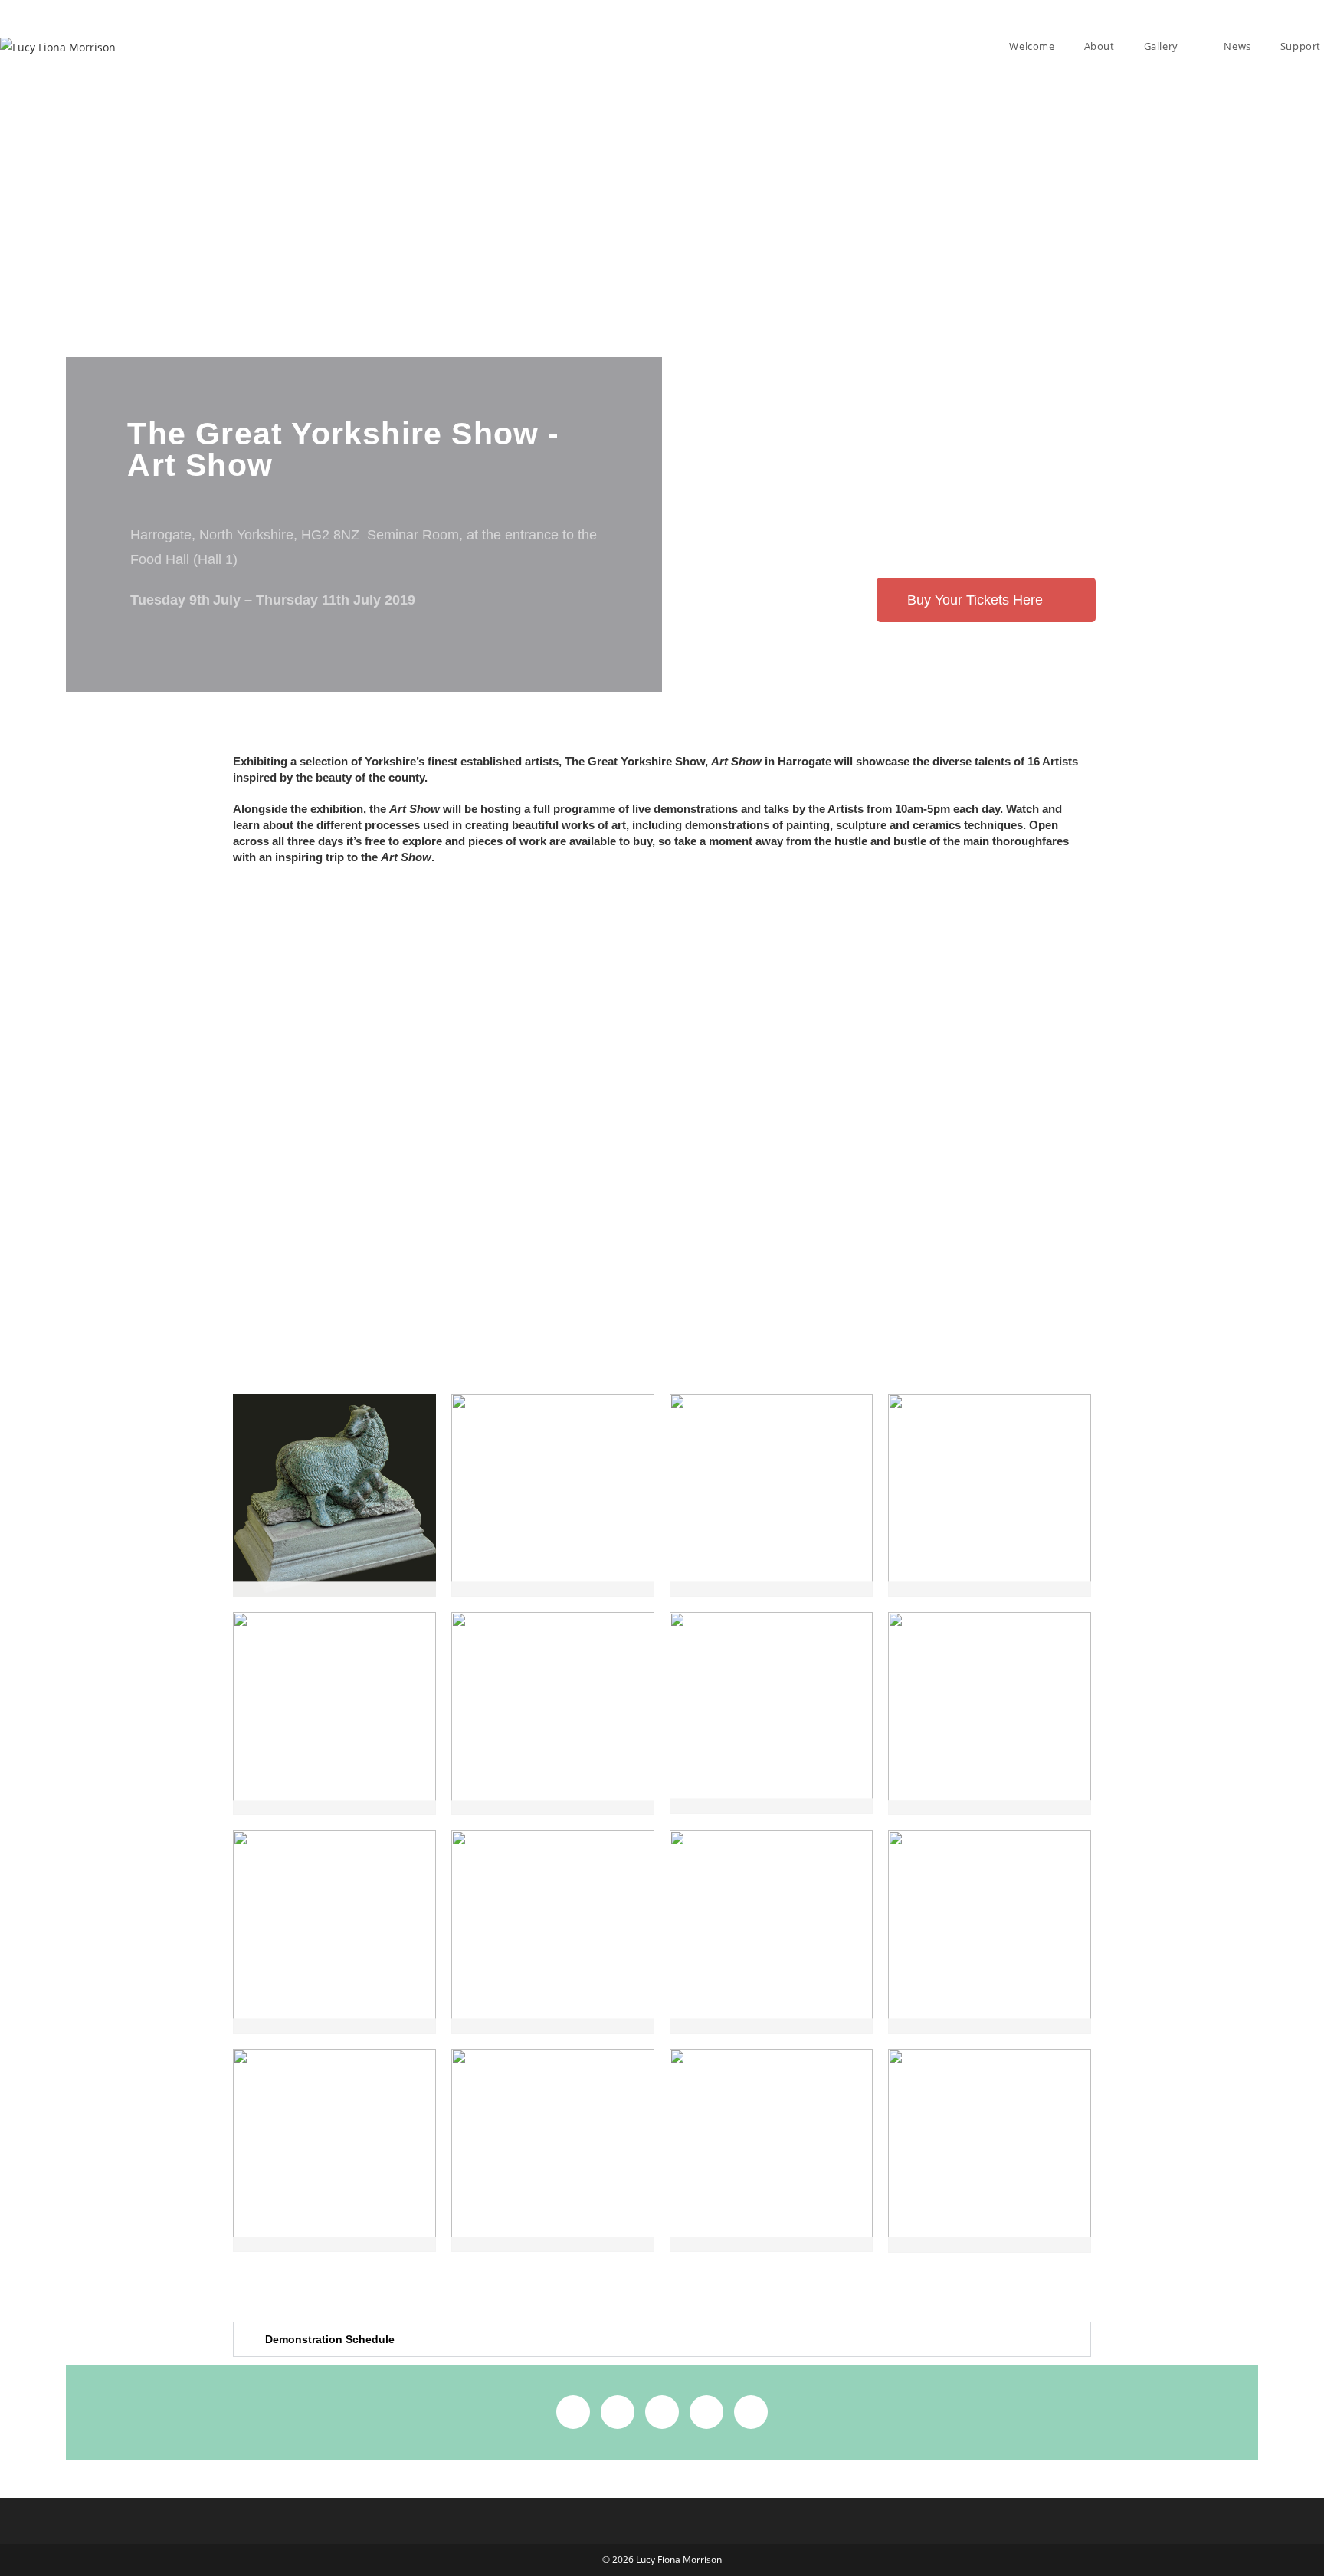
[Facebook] (573, 2412)
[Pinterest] (706, 2412)
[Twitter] (618, 2412)
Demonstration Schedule (330, 2339)
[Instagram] (662, 2412)
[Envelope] (751, 2412)
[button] (662, 2339)
